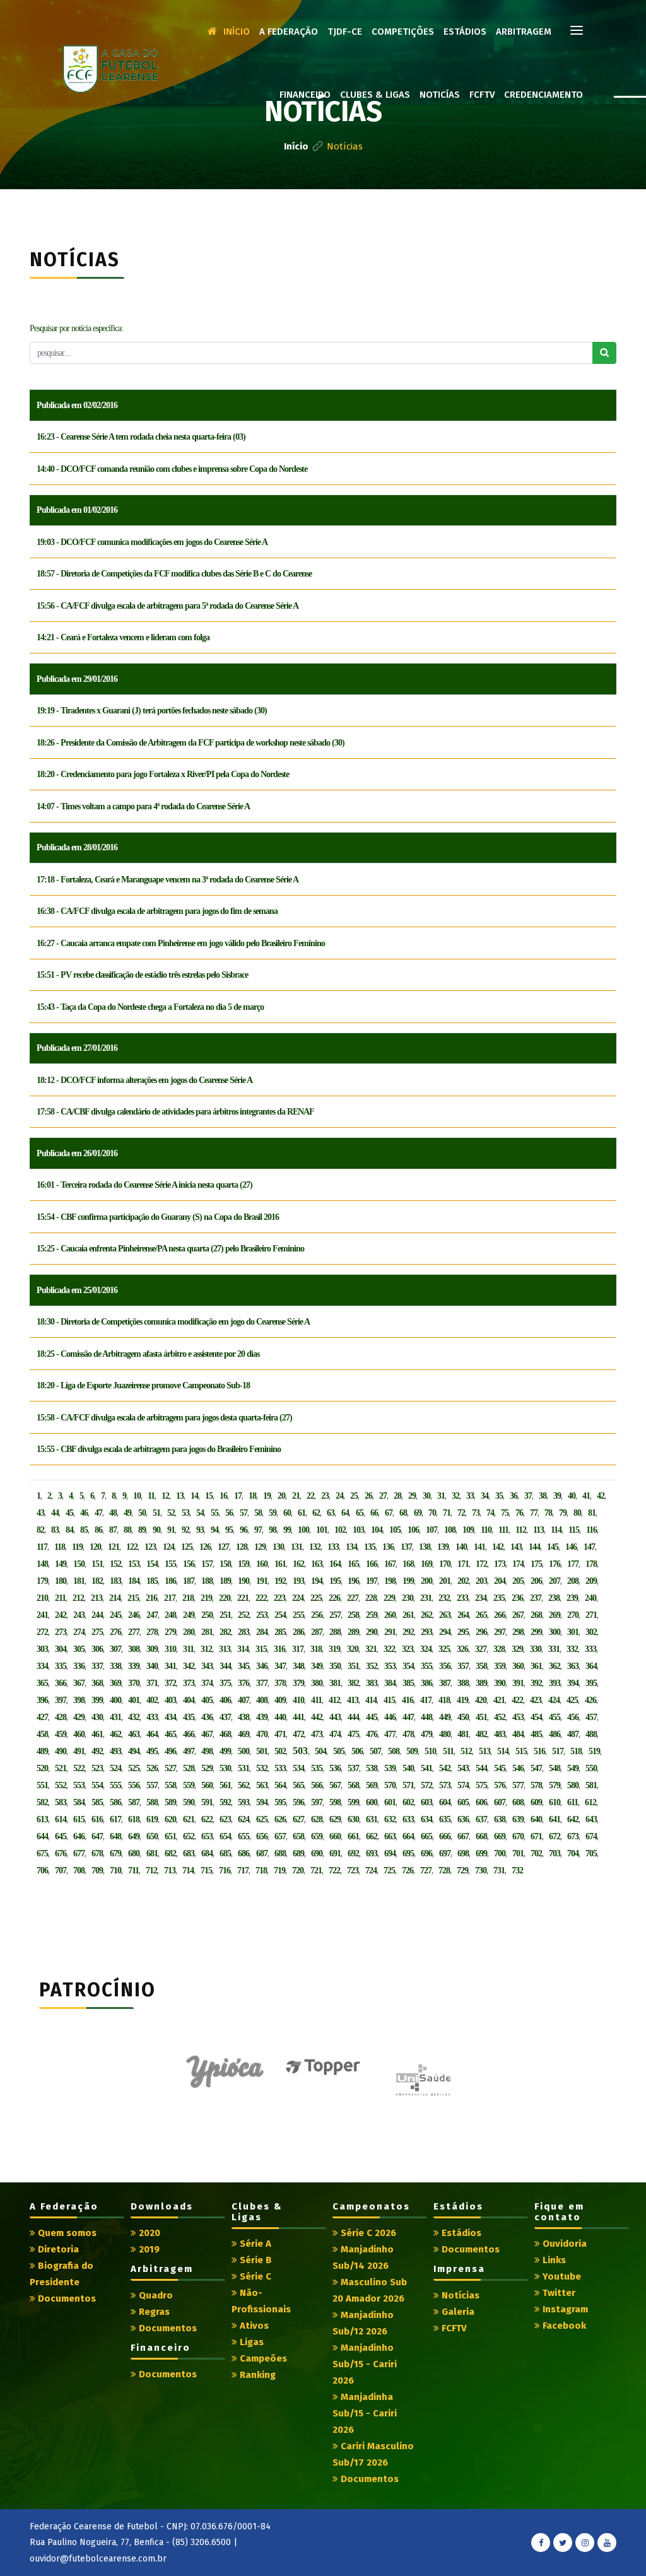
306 (97, 1649)
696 (426, 1853)
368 (97, 1683)
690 (317, 1853)
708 (79, 1871)
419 (462, 1700)
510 (430, 1751)
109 (468, 1530)
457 (591, 1717)
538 (372, 1768)
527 (170, 1768)
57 (244, 1513)
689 (298, 1853)
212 (78, 1598)
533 (280, 1768)
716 (225, 1871)
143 (516, 1547)
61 (302, 1513)
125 (187, 1547)
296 (481, 1632)
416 (408, 1700)
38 (543, 1496)
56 (229, 1513)
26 (368, 1496)
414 (371, 1700)
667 (463, 1836)
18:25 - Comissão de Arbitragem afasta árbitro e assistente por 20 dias (148, 1354)
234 (481, 1598)
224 (298, 1598)
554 (97, 1785)
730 (481, 1871)
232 (444, 1598)
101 (322, 1530)
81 (592, 1513)
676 (61, 1853)
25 (354, 1496)
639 (518, 1819)
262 (426, 1615)
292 (408, 1632)
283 (244, 1632)
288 (335, 1632)
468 (225, 1734)
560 (207, 1785)
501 (262, 1751)
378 (280, 1683)
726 (408, 1871)
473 (317, 1734)
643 (591, 1819)
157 (207, 1564)
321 (371, 1649)
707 (61, 1871)
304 (61, 1649)
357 (463, 1666)
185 (152, 1581)
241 (42, 1615)
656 (262, 1836)
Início (237, 32)
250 (207, 1615)
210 (42, 1598)
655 (244, 1836)
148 (42, 1564)
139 (443, 1547)
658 (298, 1836)
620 (170, 1819)
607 (500, 1802)
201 (445, 1581)
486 (555, 1734)
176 (555, 1564)
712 (151, 1871)
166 (372, 1564)
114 (556, 1530)
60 (287, 1513)
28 (397, 1496)
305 (79, 1649)
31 (441, 1496)
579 (555, 1785)
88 (127, 1530)
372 (170, 1683)
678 (97, 1853)
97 (258, 1530)
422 (517, 1700)
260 (390, 1615)
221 (243, 1598)
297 (500, 1632)
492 (97, 1751)
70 (432, 1513)
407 (244, 1700)
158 (225, 1564)
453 (518, 1717)
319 (334, 1649)
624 (244, 1819)
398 (79, 1700)
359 (500, 1666)
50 (142, 1513)
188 (207, 1581)
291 (390, 1632)
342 (189, 1666)
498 (207, 1751)
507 (375, 1751)
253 (262, 1615)
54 (200, 1513)
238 (554, 1598)
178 (591, 1564)
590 (189, 1802)
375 (225, 1683)
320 (353, 1649)
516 (539, 1751)
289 (353, 1632)
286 (298, 1632)
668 (481, 1836)
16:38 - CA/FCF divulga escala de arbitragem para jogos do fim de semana (157, 911)
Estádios (465, 32)
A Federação (289, 32)
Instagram (564, 2309)
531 (244, 1768)
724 (371, 1871)
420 (481, 1700)
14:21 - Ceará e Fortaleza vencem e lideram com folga (123, 637)
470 (262, 1734)
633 (408, 1819)
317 (298, 1649)
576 (500, 1785)
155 (170, 1564)
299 (536, 1632)
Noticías (440, 95)
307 (115, 1649)
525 (134, 1768)
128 (242, 1547)
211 (60, 1598)
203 (481, 1581)
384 (390, 1683)
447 (408, 1717)
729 (462, 1871)
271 (591, 1615)
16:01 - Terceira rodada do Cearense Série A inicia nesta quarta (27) (144, 1185)
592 (225, 1802)
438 (244, 1717)
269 (555, 1615)
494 (134, 1751)
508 (394, 1751)
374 (207, 1683)
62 (316, 1513)
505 (339, 1751)
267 (518, 1615)
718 (261, 1871)
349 (317, 1666)
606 (481, 1802)
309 (152, 1649)
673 (573, 1836)
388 (463, 1683)
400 (115, 1700)
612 (590, 1802)
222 (261, 1598)
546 (518, 1768)
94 (214, 1530)
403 (170, 1700)
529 (207, 1768)
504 (320, 1751)
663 (390, 1836)
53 (185, 1513)
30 (426, 1496)
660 (335, 1836)
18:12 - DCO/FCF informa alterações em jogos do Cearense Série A (144, 1080)
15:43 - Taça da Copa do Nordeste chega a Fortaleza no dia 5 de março (150, 1007)
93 (200, 1530)
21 (296, 1496)
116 (591, 1530)
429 (79, 1717)
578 (536, 1785)
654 (225, 1836)
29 (412, 1496)
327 (481, 1649)
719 (279, 1871)
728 (444, 1871)
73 (476, 1513)
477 (390, 1734)
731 (499, 1871)
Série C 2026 (367, 2233)
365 (42, 1683)
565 (298, 1785)
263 (445, 1615)
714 (188, 1871)
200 (426, 1581)
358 (481, 1666)
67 (389, 1513)
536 (335, 1768)
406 (225, 1700)
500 (244, 1751)
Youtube (561, 2276)
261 (408, 1615)
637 (481, 1819)
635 (445, 1819)
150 (79, 1564)
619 (152, 1819)
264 (463, 1615)
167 (390, 1564)
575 (481, 1785)
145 (553, 1547)
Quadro (155, 2295)
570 (390, 1785)
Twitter (558, 2293)
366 (61, 1683)
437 (225, 1717)
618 (134, 1819)
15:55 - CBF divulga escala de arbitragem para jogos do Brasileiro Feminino (159, 1449)
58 (258, 1513)
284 (262, 1632)
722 (334, 1871)
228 (371, 1598)
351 (353, 1666)
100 (303, 1530)
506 (357, 1751)
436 (207, 1717)
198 (390, 1581)
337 (97, 1666)
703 (555, 1853)
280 (189, 1632)
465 (170, 1734)
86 (98, 1530)
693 (372, 1853)
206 (536, 1581)
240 (590, 1598)
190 (244, 1581)
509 (412, 1751)
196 (353, 1581)
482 (481, 1734)
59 (273, 1513)
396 (42, 1700)
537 (353, 1768)
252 (244, 1615)
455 (555, 1717)
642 (573, 1819)
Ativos (253, 2326)
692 (353, 1853)
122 (132, 1547)
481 (463, 1734)
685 (225, 1853)
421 (499, 1700)
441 (298, 1717)
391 (518, 1683)
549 (573, 1768)
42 (601, 1496)
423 (536, 1700)
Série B (255, 2260)
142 (498, 1547)
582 (42, 1802)
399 (97, 1700)
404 (189, 1700)
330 (536, 1649)
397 (61, 1700)
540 (408, 1768)
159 (244, 1564)
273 (61, 1632)
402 (152, 1700)
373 (189, 1683)
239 (572, 1598)
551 (42, 1785)
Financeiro (305, 95)
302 (591, 1632)
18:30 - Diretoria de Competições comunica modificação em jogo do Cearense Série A (173, 1322)
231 (426, 1598)
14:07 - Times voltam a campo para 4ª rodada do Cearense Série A (143, 806)
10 (137, 1496)
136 (388, 1547)
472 (298, 1734)
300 (555, 1632)
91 (171, 1530)
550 (591, 1768)
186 (170, 1581)
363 (573, 1666)
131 (297, 1547)
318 (316, 1649)
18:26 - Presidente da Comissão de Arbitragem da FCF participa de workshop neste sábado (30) (191, 743)
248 (170, 1615)
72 (461, 1513)
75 (505, 1513)
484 (518, 1734)
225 (316, 1598)
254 (280, 1615)
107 (432, 1530)
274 (79, 1632)
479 (426, 1734)
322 (389, 1649)
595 (280, 1802)
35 (499, 1496)
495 (152, 1751)
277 (134, 1632)
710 (115, 1871)
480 (445, 1734)
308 (134, 1649)
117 (42, 1547)
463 (134, 1734)
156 (189, 1564)
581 (591, 1785)
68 (403, 1513)
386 (426, 1683)
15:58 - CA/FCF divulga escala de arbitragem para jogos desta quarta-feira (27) (164, 1418)
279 (170, 1632)
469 (244, 1734)
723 (353, 1871)
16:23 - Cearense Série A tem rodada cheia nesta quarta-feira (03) (141, 437)
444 (353, 1717)
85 (84, 1530)
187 (189, 1581)
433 (152, 1717)
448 (426, 1717)
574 (463, 1785)
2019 (148, 2249)
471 (280, 1734)
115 (574, 1530)
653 (207, 1836)
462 (115, 1734)
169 (426, 1564)
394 (573, 1683)
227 (353, 1598)
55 (214, 1513)
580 (573, 1785)
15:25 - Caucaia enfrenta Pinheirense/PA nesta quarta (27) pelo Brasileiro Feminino (170, 1249)
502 (280, 1751)
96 (244, 1530)
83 (55, 1530)
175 (536, 1564)
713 (170, 1871)
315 (261, 1649)
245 (115, 1615)
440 (280, 1717)
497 (189, 1751)
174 (518, 1564)
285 (280, 1632)
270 (573, 1615)
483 (500, 1734)
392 (536, 1683)
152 (115, 1564)
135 (370, 1547)
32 (455, 1496)
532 (262, 1768)
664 (408, 1836)
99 (287, 1530)
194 (317, 1581)
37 (528, 1496)
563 (262, 1785)
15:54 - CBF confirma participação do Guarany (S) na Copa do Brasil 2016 (158, 1217)
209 (591, 1581)
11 (151, 1496)
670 (518, 1836)
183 (115, 1581)
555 (115, 1785)
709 (97, 1871)
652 (189, 1836)
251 (225, 1615)
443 (335, 1717)
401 (134, 1700)
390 (500, 1683)
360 (518, 1666)
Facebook (563, 2326)
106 (413, 1530)
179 (42, 1581)
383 (372, 1683)
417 (426, 1700)
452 (500, 1717)
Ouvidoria (563, 2244)
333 (590, 1649)
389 (481, 1683)
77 (534, 1513)
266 (500, 1615)
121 (114, 1547)
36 (514, 1496)
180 (61, 1581)
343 (207, 1666)
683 (189, 1853)
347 (280, 1666)
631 (372, 1819)
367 (79, 1683)
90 (156, 1530)
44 (55, 1513)
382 (353, 1683)
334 (42, 1666)
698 (463, 1853)
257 (335, 1615)
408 (262, 1700)
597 (317, 1802)
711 (133, 1871)
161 (280, 1564)
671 (536, 1836)
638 (500, 1819)
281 (207, 1632)
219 (206, 1598)
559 (189, 1785)
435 (189, 1717)
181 (79, 1581)
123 (150, 1547)
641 (555, 1819)
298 (518, 1632)
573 (445, 1785)
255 (298, 1615)
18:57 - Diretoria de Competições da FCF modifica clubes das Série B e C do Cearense (174, 574)
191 (262, 1581)
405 (207, 1700)
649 (134, 1836)
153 (134, 1564)
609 (536, 1802)
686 (244, 1853)
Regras (153, 2312)
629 (335, 1819)
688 (280, 1853)
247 (152, 1615)
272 (42, 1632)
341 (170, 1666)
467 (207, 1734)
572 (426, 1785)
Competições (403, 32)
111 (503, 1530)
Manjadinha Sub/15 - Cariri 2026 (365, 2413)
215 (133, 1598)
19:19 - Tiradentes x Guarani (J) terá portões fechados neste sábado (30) (152, 711)
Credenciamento (543, 95)
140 (461, 1547)
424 (554, 1700)
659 (317, 1836)
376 (244, 1683)
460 (79, 1734)
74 (490, 1513)
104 (377, 1530)
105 (395, 1530)
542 (445, 1768)
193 (298, 1581)
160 (262, 1564)
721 (316, 1871)
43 (40, 1513)
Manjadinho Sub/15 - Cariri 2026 (365, 2364)
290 (372, 1632)
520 (42, 1768)
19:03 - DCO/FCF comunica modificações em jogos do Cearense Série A (152, 542)
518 (576, 1751)
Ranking (256, 2375)
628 (317, 1819)
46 (84, 1513)
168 (408, 1564)
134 (351, 1547)
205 (518, 1581)
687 (262, 1853)
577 (518, 1785)
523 (97, 1768)
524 (115, 1768)
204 (500, 1581)
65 (360, 1513)
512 (466, 1751)
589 (170, 1802)
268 (536, 1615)
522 (79, 1768)
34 (484, 1496)
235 (499, 1598)
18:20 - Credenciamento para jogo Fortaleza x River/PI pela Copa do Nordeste (163, 774)
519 (594, 1751)
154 (152, 1564)
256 (317, 1615)
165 (353, 1564)
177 (573, 1564)
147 (589, 1547)
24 (339, 1496)
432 (134, 1717)
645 (61, 1836)
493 (115, 1751)
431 (115, 1717)
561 (225, 1785)
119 (77, 1547)
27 (383, 1496)
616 (97, 1819)
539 (390, 1768)
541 (426, 1768)
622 (207, 1819)
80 (577, 1513)
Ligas (250, 2342)
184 (134, 1581)
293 (426, 1632)
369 (115, 1683)
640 (536, 1819)
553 (79, 1785)
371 (152, 1683)
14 (194, 1496)
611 (573, 1802)
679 (115, 1853)
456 (573, 1717)
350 (335, 1666)
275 (97, 1632)
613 (42, 1819)
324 (426, 1649)
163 (317, 1564)
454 (536, 1717)
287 (317, 1632)
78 (548, 1513)
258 (353, 1615)
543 (463, 1768)
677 (79, 1853)
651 (170, 1836)
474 (335, 1734)
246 (134, 1615)
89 (142, 1530)
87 (113, 1530)
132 (315, 1547)
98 (273, 1530)
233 (462, 1598)
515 (521, 1751)
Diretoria (57, 2249)
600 (372, 1802)
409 (280, 1700)
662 (372, 1836)
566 (317, 1785)
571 (408, 1785)
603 (426, 1802)
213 (97, 1598)
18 (252, 1496)
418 (444, 1700)
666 (445, 1836)
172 (481, 1564)
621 (189, 1819)
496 (170, 1751)
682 (170, 1853)
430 (97, 1717)
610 (555, 1802)
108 (450, 1530)
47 (98, 1513)
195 (335, 1581)
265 (481, 1615)
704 (573, 1853)
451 (481, 1717)
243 (79, 1615)
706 (42, 1871)
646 (79, 1836)
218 (188, 1598)
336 (79, 1666)
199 (408, 1581)
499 (225, 1751)
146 (571, 1547)
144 (534, 1547)
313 (225, 1649)
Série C (254, 2276)
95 (229, 1530)
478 (408, 1734)
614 (61, 1819)
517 (558, 1751)
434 (170, 1717)
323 (408, 1649)
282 (225, 1632)
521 (61, 1768)
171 (463, 1564)
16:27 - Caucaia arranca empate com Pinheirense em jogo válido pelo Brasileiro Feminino (181, 943)
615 (79, 1819)
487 (573, 1734)
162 (298, 1564)
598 (335, 1802)
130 (278, 1547)
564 (280, 1785)
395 (591, 1683)
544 (481, 1768)
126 (205, 1547)
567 (335, 1785)
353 (390, 1666)
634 (426, 1819)
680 (134, 1853)
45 (69, 1513)
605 (463, 1802)
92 (185, 1530)
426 (590, 1700)
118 (60, 1547)
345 (244, 1666)
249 (189, 1615)
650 (152, 1836)
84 (69, 1530)
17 (238, 1496)
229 (389, 1598)
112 (521, 1530)
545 (500, 1768)
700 (500, 1853)
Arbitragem (524, 32)
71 (447, 1513)
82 (40, 1530)
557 (152, 1785)
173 (500, 1564)
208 (573, 1581)
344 (225, 1666)
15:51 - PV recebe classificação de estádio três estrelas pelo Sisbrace (142, 975)
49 (127, 1513)
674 (591, 1836)
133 (333, 1547)
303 (42, 1649)
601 (390, 1802)
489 (42, 1751)
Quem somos (66, 2233)
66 (374, 1513)
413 (353, 1700)
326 (462, 1649)
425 (572, 1700)
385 (408, 1683)
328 (499, 1649)
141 (479, 1547)
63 (331, 1513)
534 (298, 1768)
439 (262, 1717)
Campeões (262, 2358)
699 (481, 1853)
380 (317, 1683)
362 (555, 1666)
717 (243, 1871)
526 (152, 1768)
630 (353, 1819)
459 (61, 1734)
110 (486, 1530)
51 (156, 1513)
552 (61, 1785)
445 (372, 1717)
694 (390, 1853)
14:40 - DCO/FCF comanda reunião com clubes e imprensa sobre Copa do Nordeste (172, 469)
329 (517, 1649)
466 (189, 1734)
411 (316, 1700)
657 (280, 1836)
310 (170, 1649)
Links (553, 2260)
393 (555, 1683)
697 (445, 1853)
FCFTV (482, 95)
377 (262, 1683)
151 (97, 1564)
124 (168, 1547)
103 (358, 1530)
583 (61, 1802)
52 (171, 1513)
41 (586, 1496)
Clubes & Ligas (375, 95)
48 (113, 1513)
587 (134, 1802)
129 (260, 1547)
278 (152, 1632)
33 (470, 1496)
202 (463, 1581)
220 (225, 1598)
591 (207, 1802)
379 (298, 1683)
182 (97, 1581)
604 (445, 1802)
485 (536, 1734)
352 (372, 1666)
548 (555, 1768)
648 (115, 1836)
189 (225, 1581)
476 (372, 1734)
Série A (254, 2244)
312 (206, 1649)
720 (298, 1871)
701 (518, 1853)
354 (408, 1666)
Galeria (457, 2312)
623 (225, 1819)
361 (536, 1666)
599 (353, 1802)
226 (334, 1598)
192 (280, 1581)
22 (310, 1496)
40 (572, 1496)
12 (165, 1496)
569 (372, 1785)
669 (500, 1836)
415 (389, 1700)
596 (298, 1802)
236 (517, 1598)
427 (42, 1717)
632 (390, 1819)
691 (335, 1853)
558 (170, 1785)
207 (555, 1581)
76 (519, 1513)
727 (426, 1871)
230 (408, 1598)
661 (353, 1836)
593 (244, 1802)
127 (223, 1547)
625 (262, 1819)
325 (444, 1649)
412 (334, 1700)
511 (448, 1751)
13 (180, 1496)
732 (517, 1871)
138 (425, 1547)
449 (445, 1717)
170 (445, 1564)
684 (207, 1853)
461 (97, 1734)
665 (426, 1836)
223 (279, 1598)
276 (115, 1632)
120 (95, 1547)
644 (42, 1836)
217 (170, 1598)
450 (463, 1717)
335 (61, 1666)
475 (353, 1734)
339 (134, 1666)
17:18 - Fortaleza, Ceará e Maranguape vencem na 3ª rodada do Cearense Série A (167, 880)
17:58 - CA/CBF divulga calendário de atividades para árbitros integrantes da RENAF (175, 1112)
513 (484, 1751)
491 (79, 1751)
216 (151, 1598)
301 (573, 1632)
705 (591, 1853)
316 (279, 1649)
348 (298, 1666)
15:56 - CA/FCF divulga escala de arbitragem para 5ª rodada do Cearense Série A (167, 606)
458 (42, 1734)
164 (335, 1564)
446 (390, 1717)
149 (61, 1564)
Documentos (66, 2298)
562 (244, 1785)
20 (281, 1496)
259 (372, 1615)
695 (408, 1853)
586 (115, 1802)
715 (206, 1871)
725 (389, 1871)
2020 (148, 2233)
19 (267, 1496)
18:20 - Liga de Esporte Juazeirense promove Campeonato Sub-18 (143, 1385)
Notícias (459, 2295)
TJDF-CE (345, 32)
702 (536, 1853)
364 (591, 1666)
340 (152, 1666)
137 (406, 1547)
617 (115, 1819)
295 (463, 1632)
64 (345, 1513)
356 (445, 1666)
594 (262, 1802)
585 (97, 1802)
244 (97, 1615)
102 (340, 1530)
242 (61, 1615)
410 (298, 1700)
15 (209, 1496)
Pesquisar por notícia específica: (76, 328)
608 (518, 1802)
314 (243, 1649)
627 (298, 1819)
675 (42, 1853)
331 (554, 1649)
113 (538, 1530)
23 (325, 1496)
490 (61, 1751)
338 (115, 1666)
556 (134, 1785)
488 (591, 1734)
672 (555, 1836)
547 (536, 1768)
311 (188, 1649)
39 (557, 1496)
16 (223, 1496)
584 (79, 1802)
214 (115, 1598)
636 (463, 1819)
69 (418, 1513)
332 (572, 1649)
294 (445, 1632)
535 (317, 1768)
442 (317, 1717)
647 (97, 1836)
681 (152, 1853)
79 (563, 1513)
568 (353, 1785)
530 (225, 1768)
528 (189, 1768)
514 (503, 1751)
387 (445, 1683)
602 (408, 1802)
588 (152, 1802)
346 (262, 1666)
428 (61, 1717)
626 (280, 1819)
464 (152, 1734)
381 (335, 1683)
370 (134, 1683)
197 (372, 1581)
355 (426, 1666)
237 (536, 1598)
